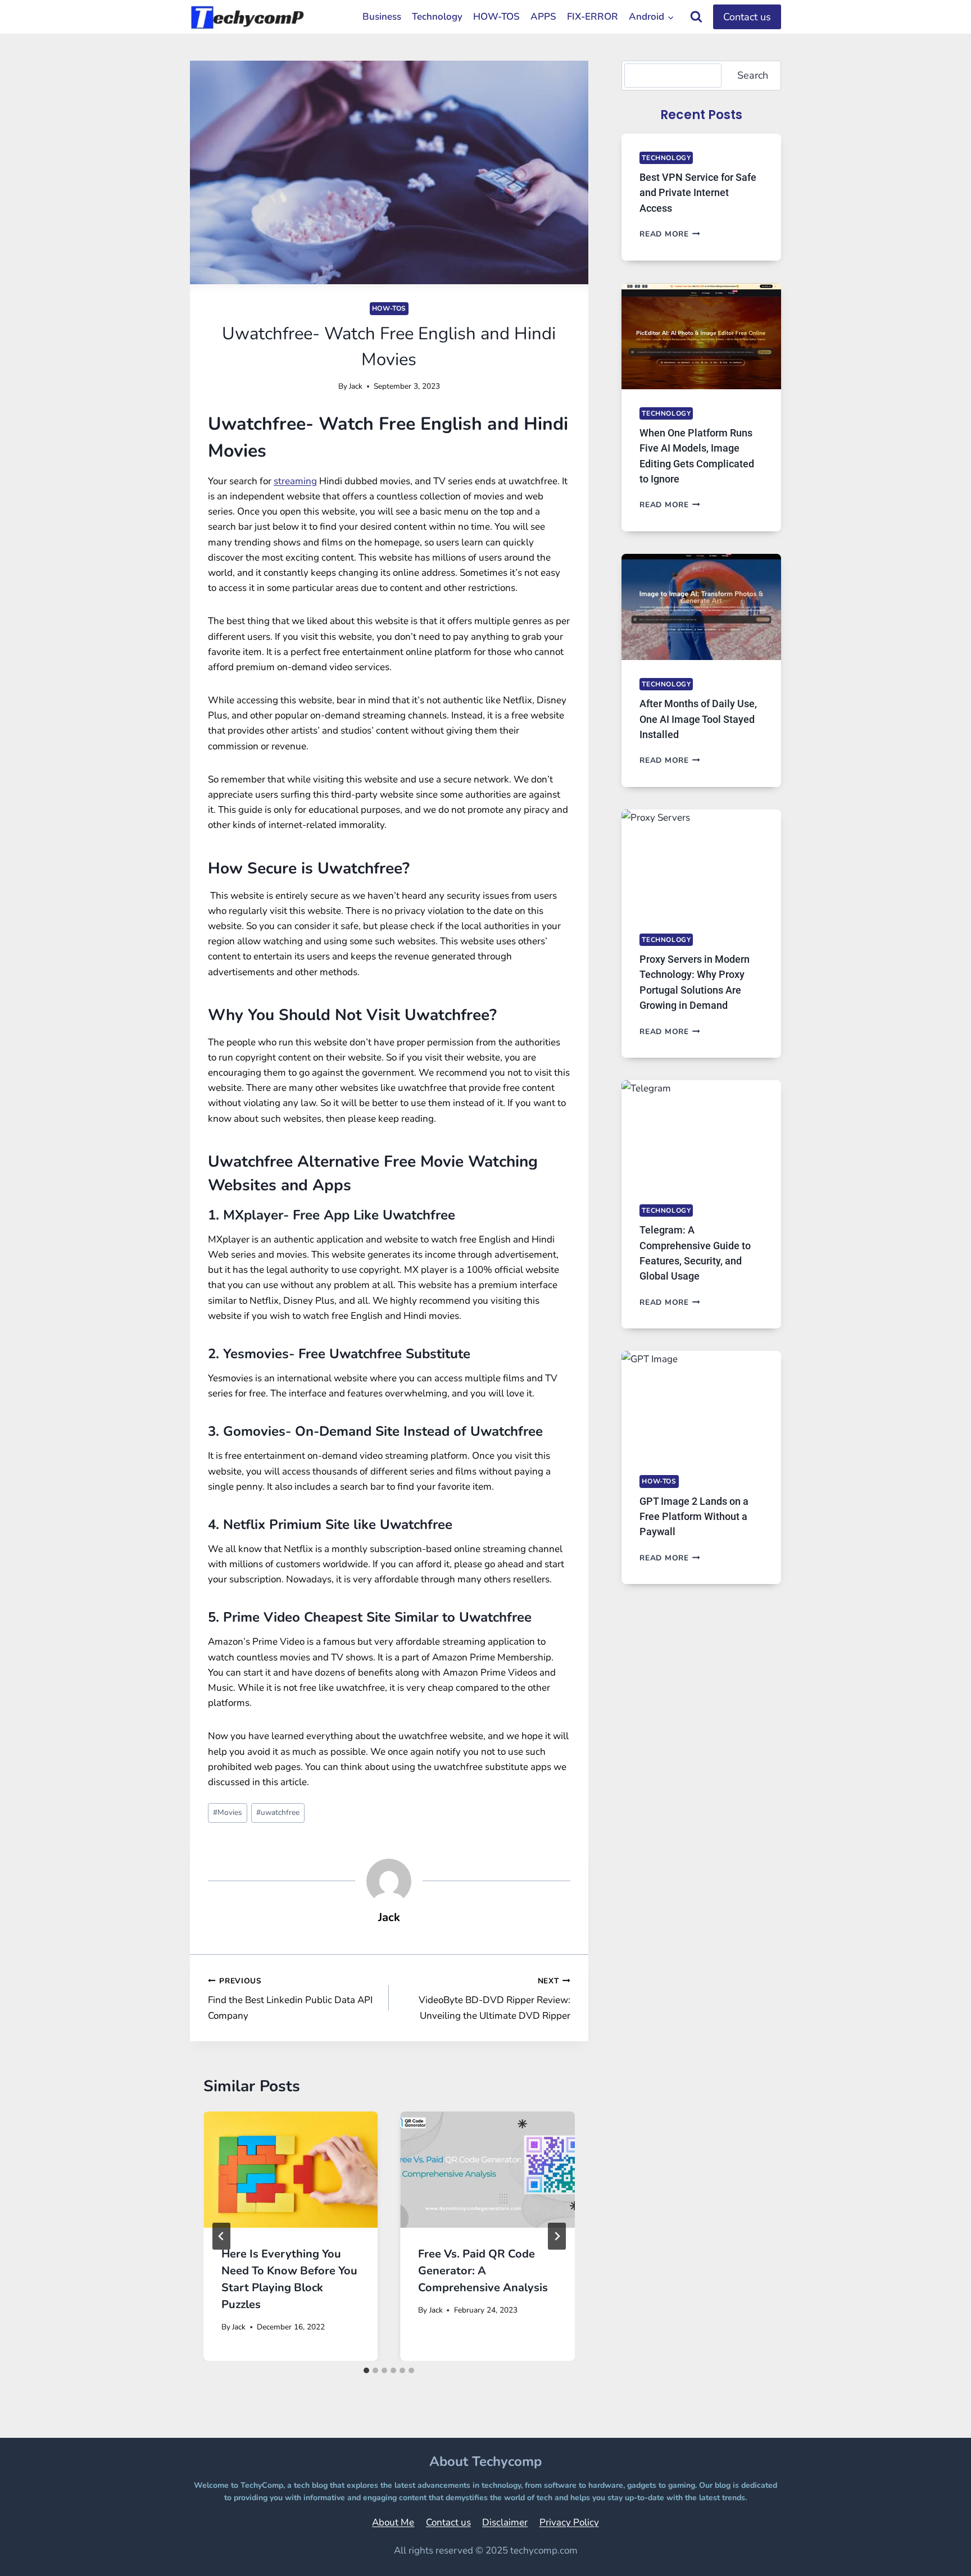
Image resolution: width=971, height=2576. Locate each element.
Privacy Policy (569, 2522)
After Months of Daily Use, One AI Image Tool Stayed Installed (698, 719)
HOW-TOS (496, 17)
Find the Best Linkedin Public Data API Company (290, 1999)
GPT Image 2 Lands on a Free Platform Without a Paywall (694, 1517)
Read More (670, 234)
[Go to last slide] (221, 2236)
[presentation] (291, 2170)
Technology (437, 17)
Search (753, 75)
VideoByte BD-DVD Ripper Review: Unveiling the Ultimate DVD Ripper (494, 1999)
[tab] (366, 2370)
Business (382, 17)
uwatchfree (278, 1812)
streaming (295, 481)
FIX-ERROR (593, 17)
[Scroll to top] (934, 2552)
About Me (393, 2522)
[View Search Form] (696, 17)
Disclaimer (505, 2522)
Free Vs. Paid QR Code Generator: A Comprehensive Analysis (483, 2271)
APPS (543, 17)
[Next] (557, 2236)
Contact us (747, 17)
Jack (356, 386)
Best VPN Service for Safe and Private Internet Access (698, 193)
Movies (228, 1812)
